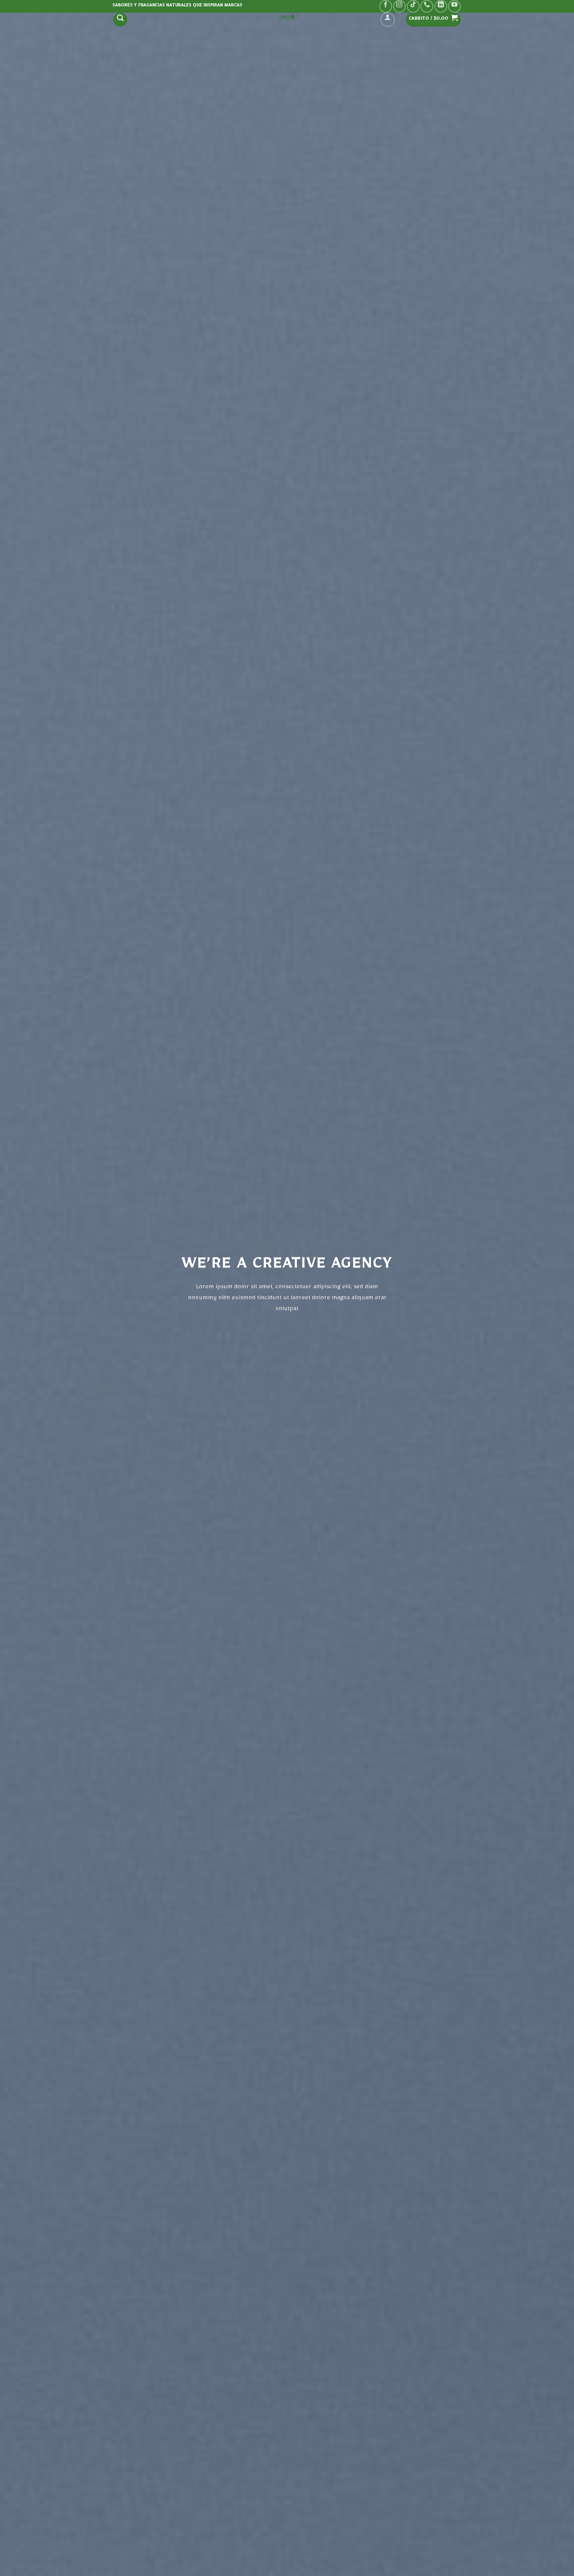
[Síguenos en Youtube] (454, 6)
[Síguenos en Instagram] (400, 6)
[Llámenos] (427, 6)
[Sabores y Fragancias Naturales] (287, 18)
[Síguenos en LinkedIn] (441, 6)
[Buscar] (120, 20)
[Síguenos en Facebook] (386, 6)
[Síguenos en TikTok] (413, 6)
